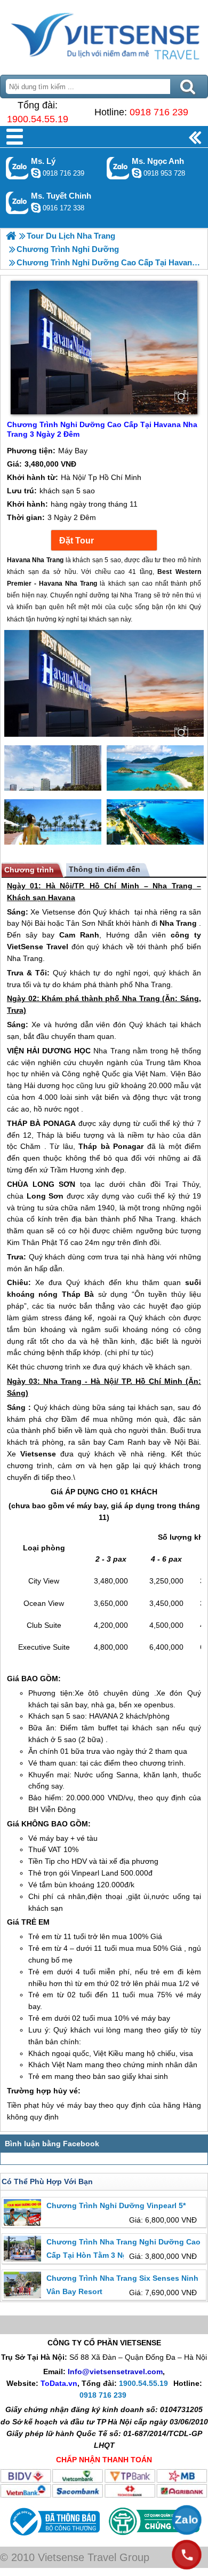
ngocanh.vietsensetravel (137, 173)
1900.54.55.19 (38, 119)
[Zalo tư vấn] (187, 2520)
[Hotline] (187, 2555)
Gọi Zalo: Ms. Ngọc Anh (118, 168)
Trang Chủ (104, 35)
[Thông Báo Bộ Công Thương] (54, 2538)
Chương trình (29, 870)
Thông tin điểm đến (105, 869)
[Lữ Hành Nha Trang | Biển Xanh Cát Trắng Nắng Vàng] (11, 236)
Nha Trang (173, 886)
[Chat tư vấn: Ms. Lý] (36, 173)
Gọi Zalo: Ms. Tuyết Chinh (17, 203)
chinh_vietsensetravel (36, 208)
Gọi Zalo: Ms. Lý (17, 168)
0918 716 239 (159, 112)
